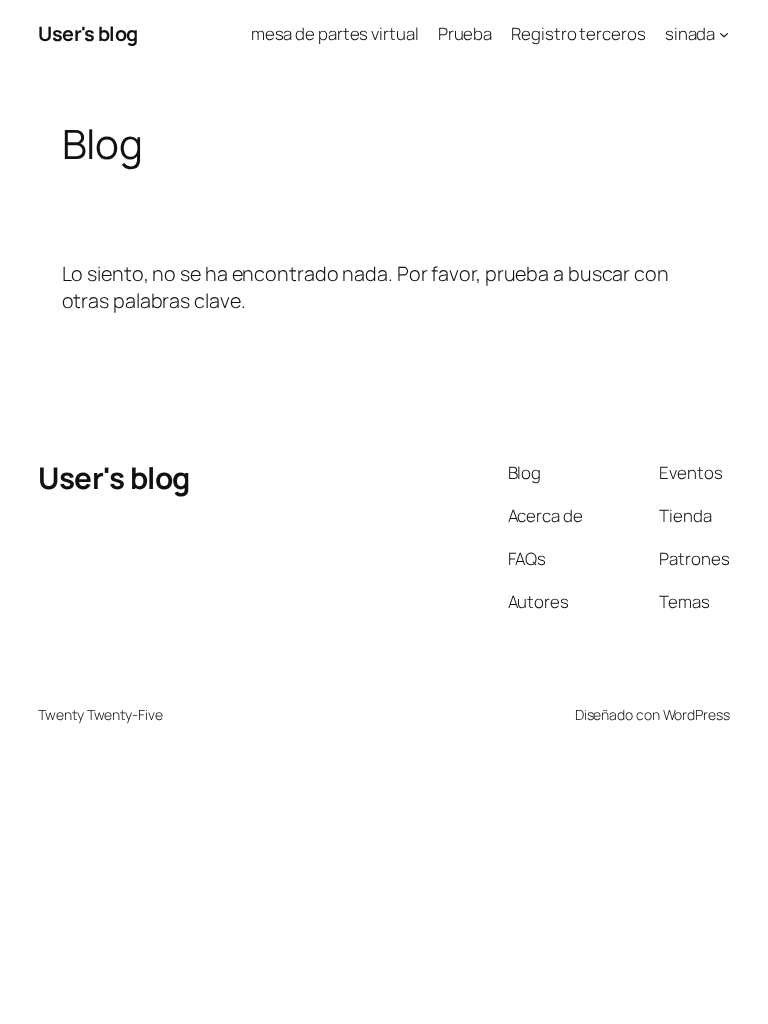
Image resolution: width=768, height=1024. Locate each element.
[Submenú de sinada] (724, 34)
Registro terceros (578, 33)
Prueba (465, 33)
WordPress (696, 714)
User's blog (88, 33)
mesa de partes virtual (335, 33)
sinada (690, 33)
